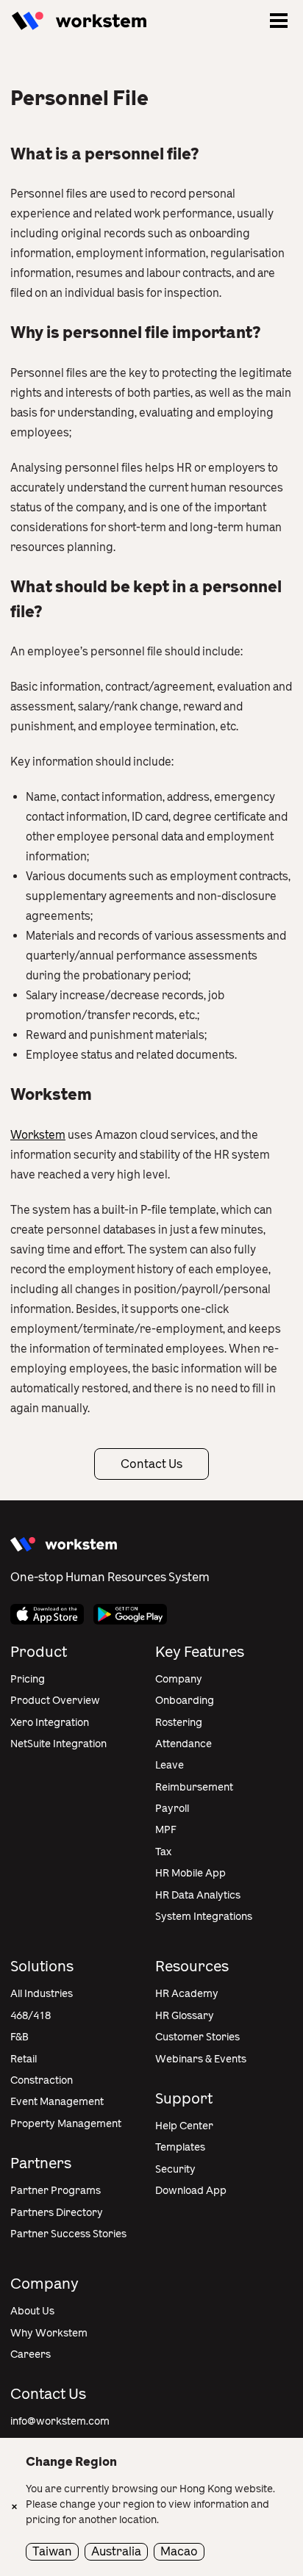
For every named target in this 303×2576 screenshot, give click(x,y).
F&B (19, 2037)
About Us (32, 2311)
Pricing (28, 1679)
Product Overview (55, 1701)
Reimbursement (194, 1787)
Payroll (172, 1809)
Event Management (57, 2102)
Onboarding (185, 1701)
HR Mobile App (190, 1873)
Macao (179, 2551)
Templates (180, 2147)
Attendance (183, 1744)
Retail (24, 2059)
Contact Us (151, 1464)
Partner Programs (56, 2191)
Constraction (42, 2080)
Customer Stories (197, 2037)
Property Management (66, 2124)
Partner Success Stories (68, 2234)
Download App (191, 2191)
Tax (163, 1852)
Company (179, 1679)
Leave (170, 1765)
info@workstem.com (60, 2421)
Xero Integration (50, 1723)
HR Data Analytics (198, 1895)
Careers (31, 2354)
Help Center (184, 2126)
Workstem (38, 1135)
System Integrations (204, 1917)
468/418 (31, 2016)
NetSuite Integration (58, 1744)
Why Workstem (49, 2333)
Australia (116, 2551)
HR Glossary (185, 2016)
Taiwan (52, 2551)
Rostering (179, 1723)
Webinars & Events (201, 2059)
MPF (166, 1830)
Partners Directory (57, 2213)
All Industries (42, 1994)
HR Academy (187, 1994)
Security (175, 2169)
